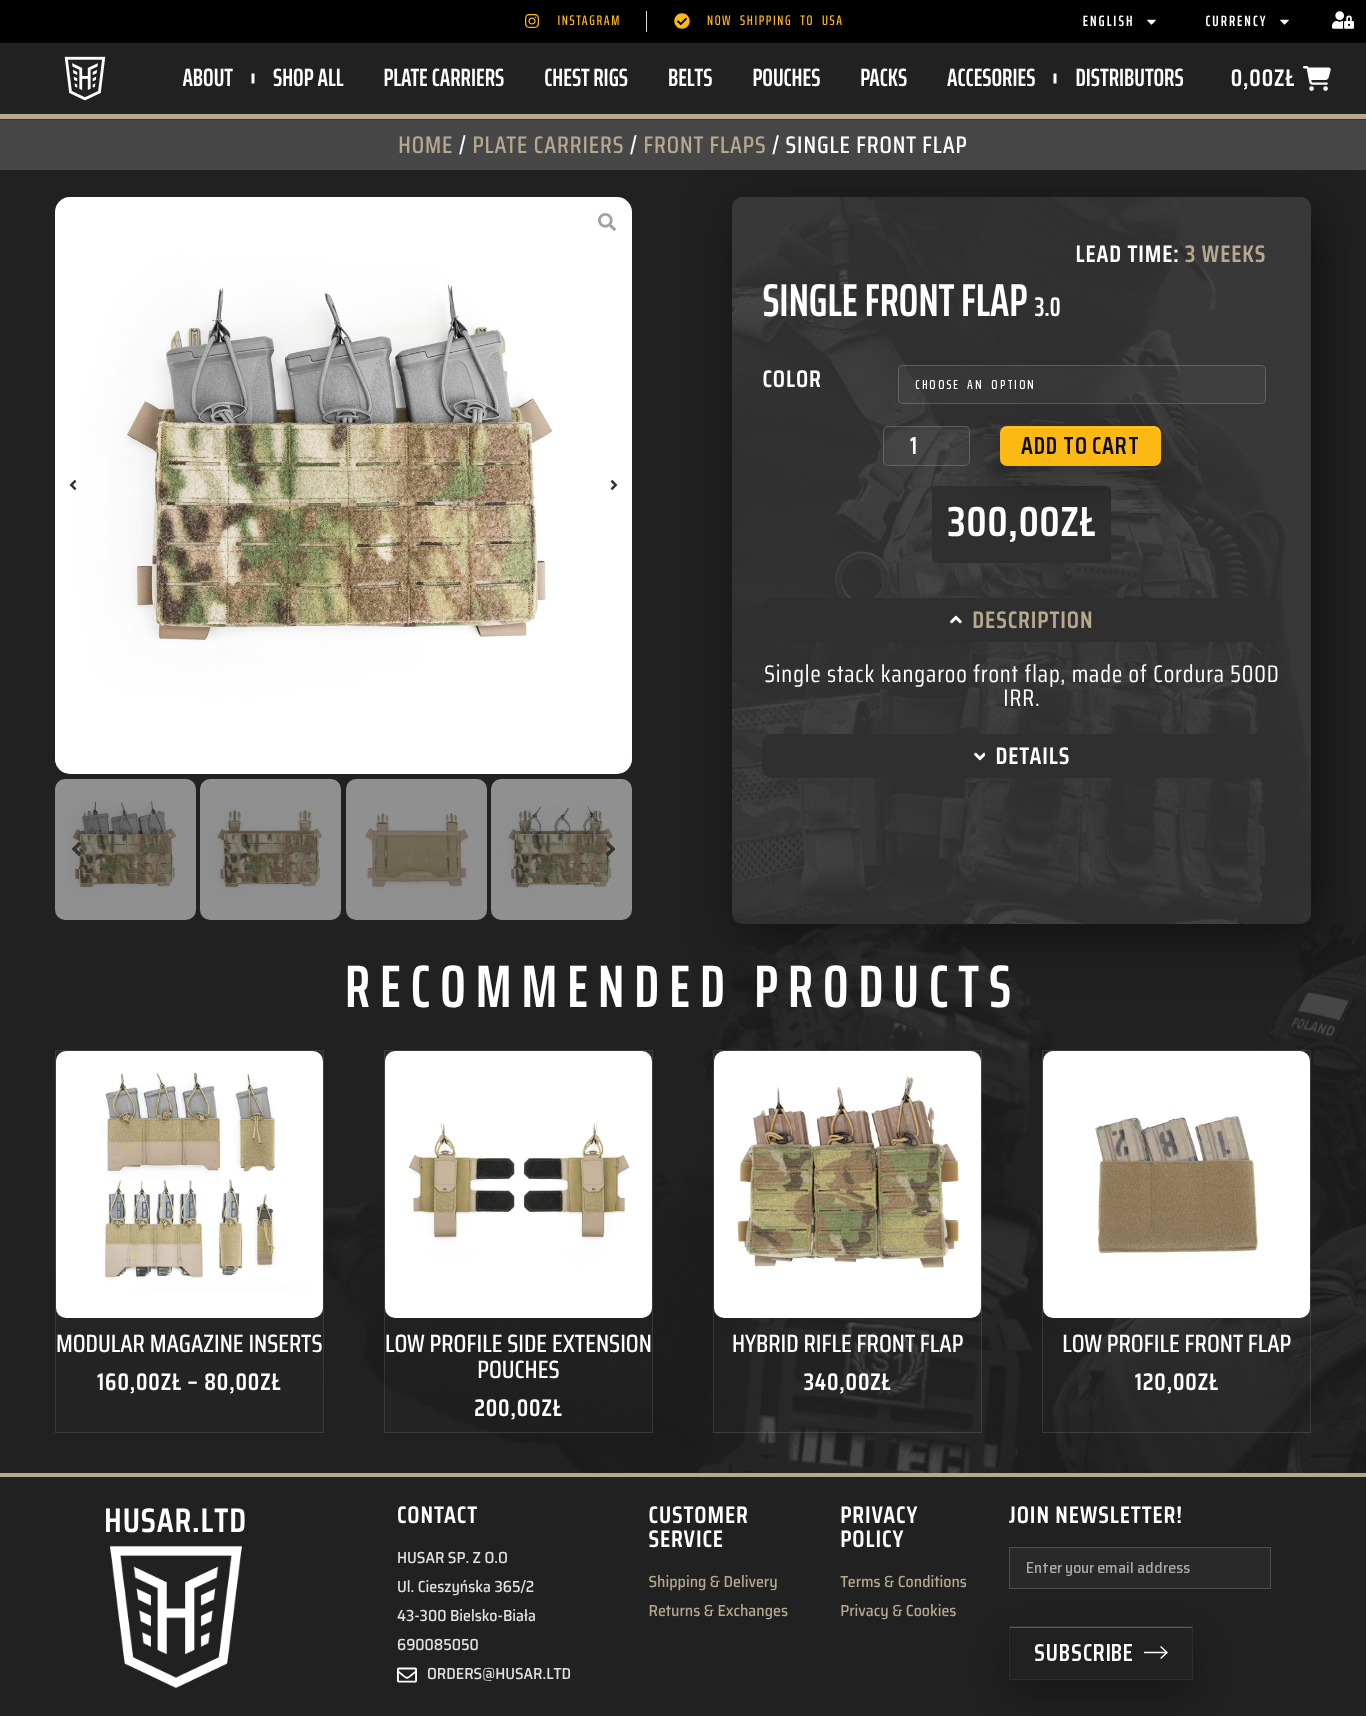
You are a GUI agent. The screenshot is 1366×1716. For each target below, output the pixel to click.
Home (425, 145)
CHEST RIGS (586, 77)
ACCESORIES (991, 77)
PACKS (883, 77)
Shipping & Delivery (712, 1583)
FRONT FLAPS (704, 145)
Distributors (1129, 77)
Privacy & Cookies (898, 1612)
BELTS (690, 77)
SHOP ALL (308, 77)
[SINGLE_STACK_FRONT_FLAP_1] (343, 485)
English (1109, 21)
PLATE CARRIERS (443, 77)
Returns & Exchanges (718, 1612)
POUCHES (786, 77)
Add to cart (1080, 446)
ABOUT (207, 77)
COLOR (791, 379)
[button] (73, 485)
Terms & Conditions (903, 1583)
